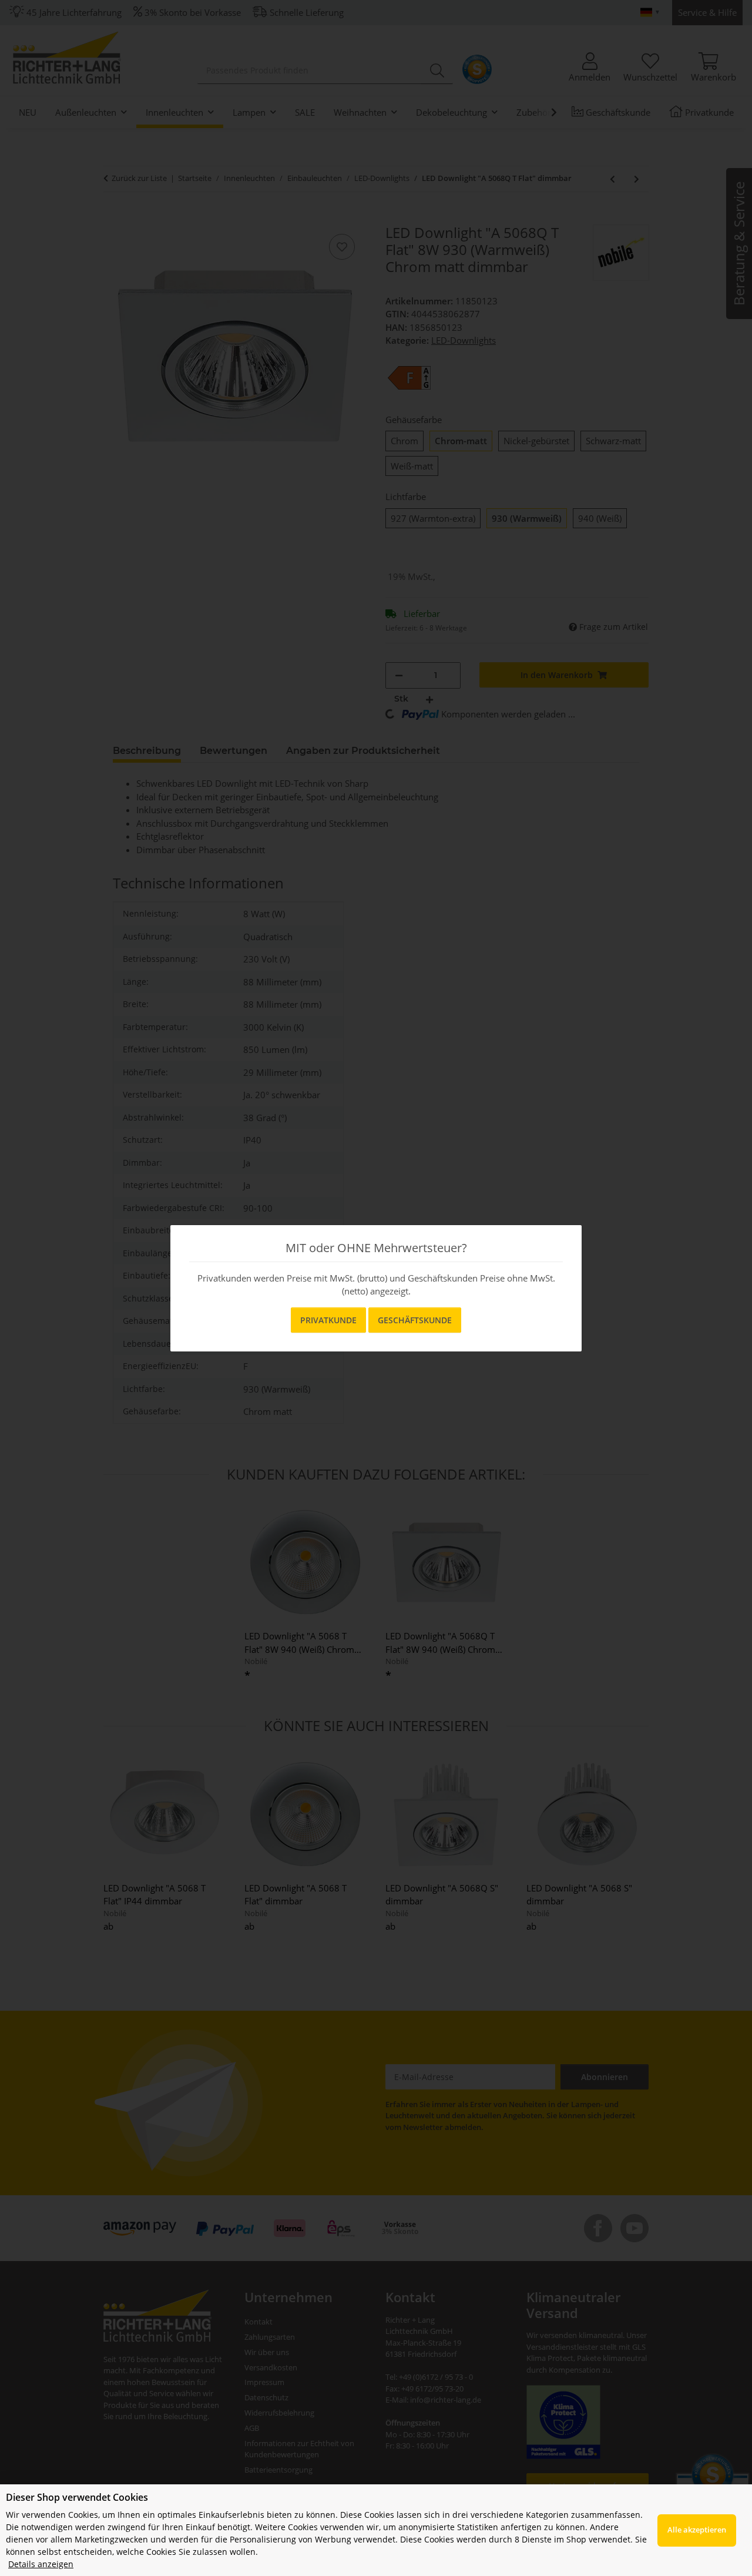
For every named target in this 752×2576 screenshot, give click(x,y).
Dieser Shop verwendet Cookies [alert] (77, 2497)
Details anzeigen (41, 2564)
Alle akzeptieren (697, 2530)
